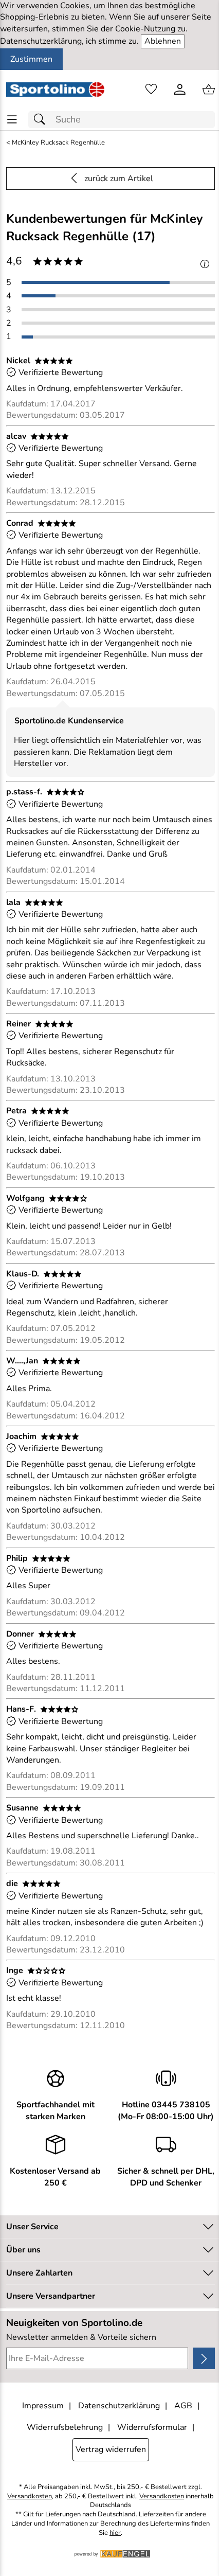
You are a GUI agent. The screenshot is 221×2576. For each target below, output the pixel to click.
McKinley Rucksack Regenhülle (58, 143)
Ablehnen (163, 41)
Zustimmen (31, 59)
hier (115, 2533)
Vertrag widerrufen (111, 2449)
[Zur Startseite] (55, 90)
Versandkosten (30, 2497)
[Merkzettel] (151, 90)
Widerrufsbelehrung (65, 2427)
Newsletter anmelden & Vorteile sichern (81, 2337)
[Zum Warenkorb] (209, 90)
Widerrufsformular (152, 2427)
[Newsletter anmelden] (204, 2358)
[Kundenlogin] (180, 90)
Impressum (43, 2406)
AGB (183, 2406)
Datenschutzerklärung (119, 2406)
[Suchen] (42, 120)
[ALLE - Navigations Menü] (12, 120)
